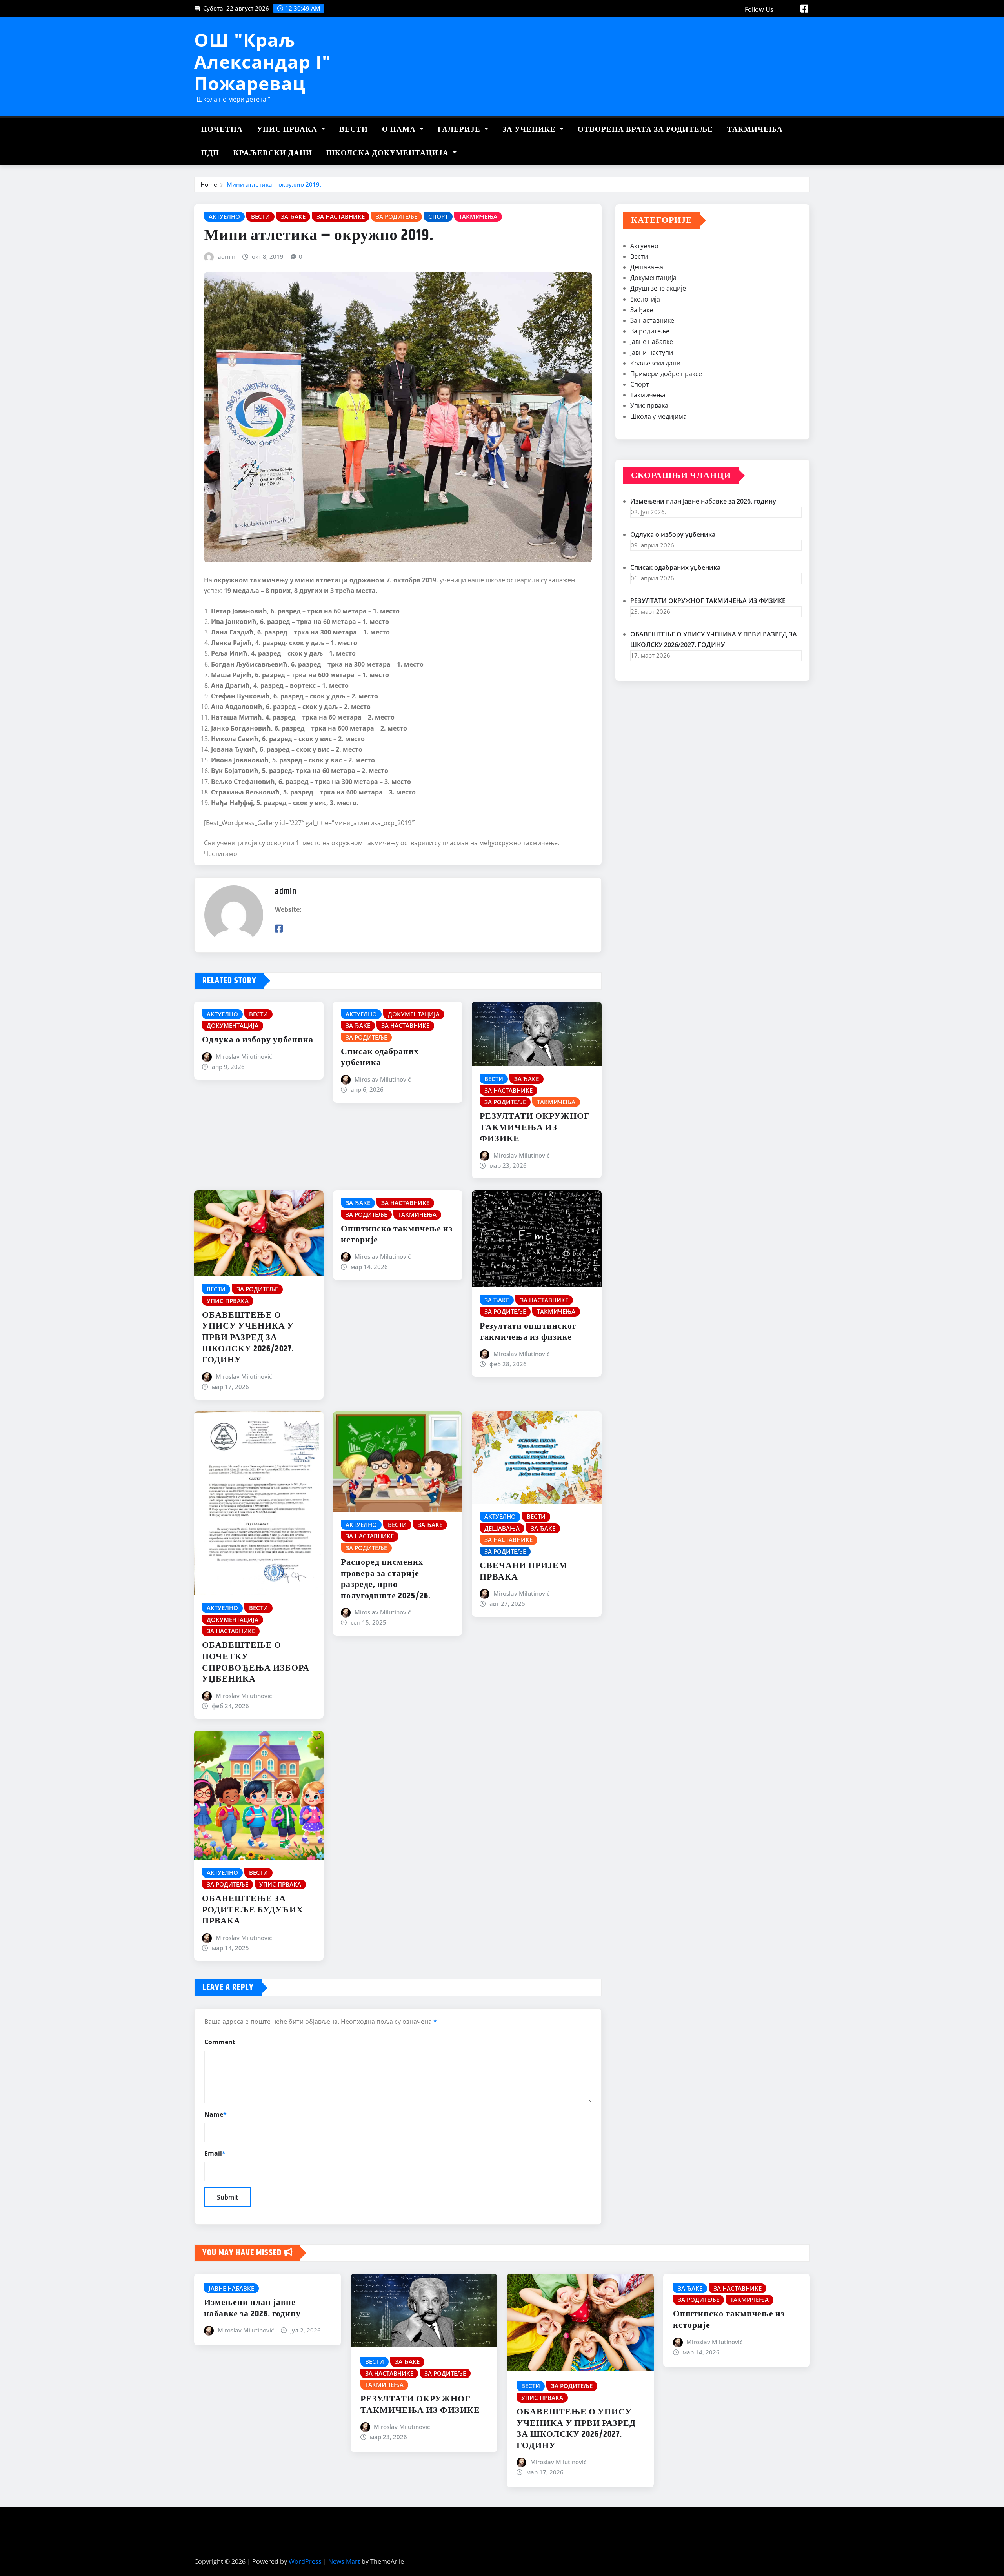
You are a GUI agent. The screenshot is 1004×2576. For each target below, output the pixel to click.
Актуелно (644, 246)
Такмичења (755, 130)
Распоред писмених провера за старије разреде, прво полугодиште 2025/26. (386, 1579)
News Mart (344, 2561)
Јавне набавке (652, 342)
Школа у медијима (658, 416)
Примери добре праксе (666, 374)
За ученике (530, 130)
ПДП (210, 153)
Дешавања (647, 267)
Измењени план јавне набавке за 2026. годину (703, 501)
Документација (653, 278)
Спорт (640, 384)
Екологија (645, 299)
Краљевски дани (273, 153)
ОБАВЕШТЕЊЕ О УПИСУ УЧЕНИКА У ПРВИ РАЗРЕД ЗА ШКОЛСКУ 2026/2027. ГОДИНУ (248, 1338)
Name (216, 2114)
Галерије (460, 130)
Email (215, 2153)
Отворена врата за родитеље (645, 130)
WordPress (305, 2561)
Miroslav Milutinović (244, 1056)
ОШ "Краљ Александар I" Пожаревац (263, 61)
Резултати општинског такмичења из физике (528, 1332)
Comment (220, 2042)
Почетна (222, 130)
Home (209, 184)
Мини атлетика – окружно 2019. (274, 184)
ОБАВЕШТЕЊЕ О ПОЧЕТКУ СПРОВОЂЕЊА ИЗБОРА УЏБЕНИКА (256, 1662)
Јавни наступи (652, 353)
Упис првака (288, 130)
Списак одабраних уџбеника (380, 1057)
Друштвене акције (658, 288)
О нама (400, 130)
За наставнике (652, 320)
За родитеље (650, 331)
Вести (354, 130)
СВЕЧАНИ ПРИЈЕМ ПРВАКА (524, 1572)
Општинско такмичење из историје (397, 1235)
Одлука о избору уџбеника (258, 1040)
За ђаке (642, 310)
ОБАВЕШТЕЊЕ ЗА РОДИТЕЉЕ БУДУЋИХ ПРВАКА (253, 1910)
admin (226, 256)
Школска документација (388, 153)
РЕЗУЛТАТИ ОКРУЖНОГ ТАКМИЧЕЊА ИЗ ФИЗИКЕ (535, 1128)
